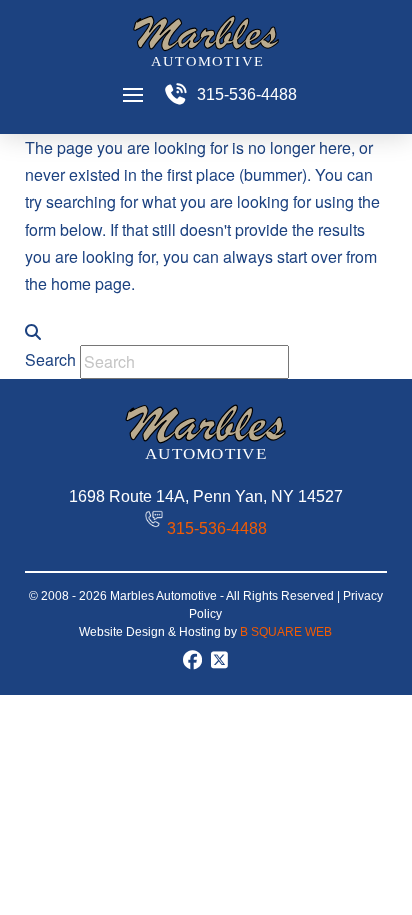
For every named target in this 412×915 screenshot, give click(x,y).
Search (50, 359)
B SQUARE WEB (286, 632)
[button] (133, 95)
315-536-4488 (217, 528)
